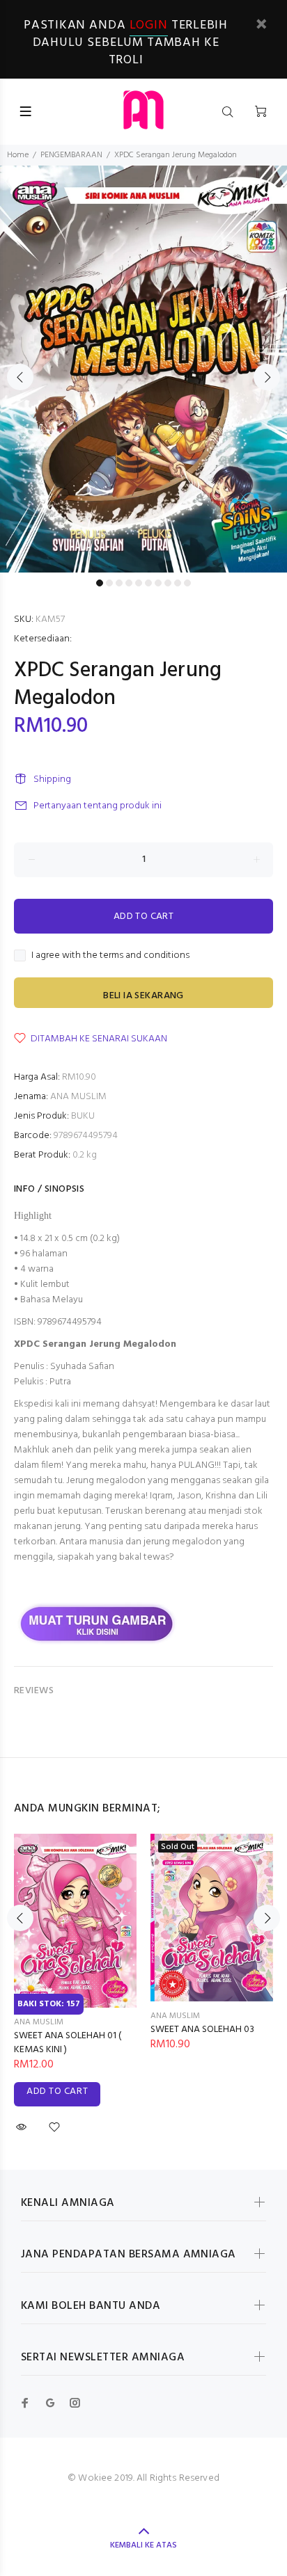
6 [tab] (148, 583)
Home (18, 155)
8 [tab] (168, 583)
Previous (20, 377)
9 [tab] (178, 583)
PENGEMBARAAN (71, 155)
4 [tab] (129, 583)
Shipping (52, 779)
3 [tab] (119, 583)
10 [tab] (187, 583)
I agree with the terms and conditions (110, 956)
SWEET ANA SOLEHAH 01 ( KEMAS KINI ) (68, 2043)
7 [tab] (158, 583)
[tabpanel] (143, 369)
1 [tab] (100, 583)
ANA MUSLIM (78, 1097)
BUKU (83, 1116)
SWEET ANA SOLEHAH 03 (202, 2030)
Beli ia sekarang (143, 996)
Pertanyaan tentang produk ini (98, 806)
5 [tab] (139, 583)
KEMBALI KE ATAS (143, 2545)
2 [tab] (109, 583)
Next (267, 377)
